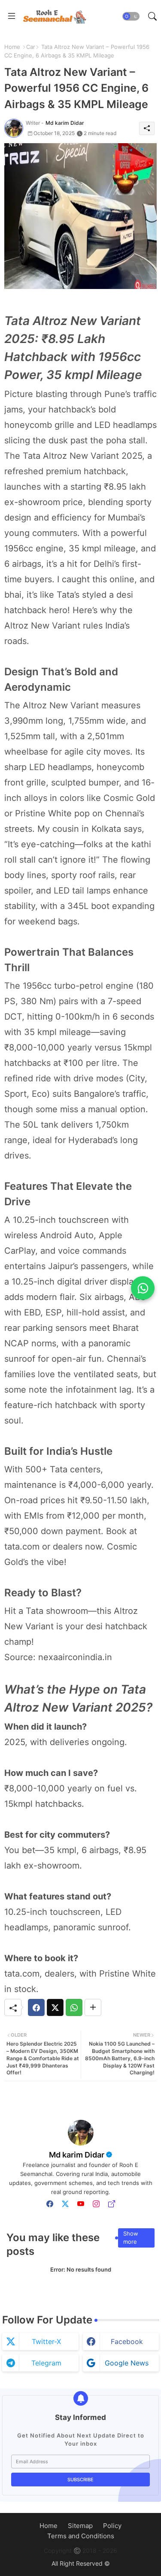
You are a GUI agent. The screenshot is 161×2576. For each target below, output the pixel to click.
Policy (112, 2526)
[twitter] (65, 2204)
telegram (46, 2363)
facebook (127, 2341)
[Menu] (12, 16)
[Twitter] (55, 2007)
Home (12, 47)
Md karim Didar (77, 2155)
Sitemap (80, 2526)
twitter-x (46, 2341)
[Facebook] (36, 2007)
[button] (131, 16)
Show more (131, 2238)
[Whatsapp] (74, 2007)
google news (127, 2363)
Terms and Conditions (81, 2536)
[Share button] (93, 2007)
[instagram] (96, 2204)
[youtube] (81, 2204)
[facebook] (50, 2204)
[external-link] (112, 2204)
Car (31, 47)
